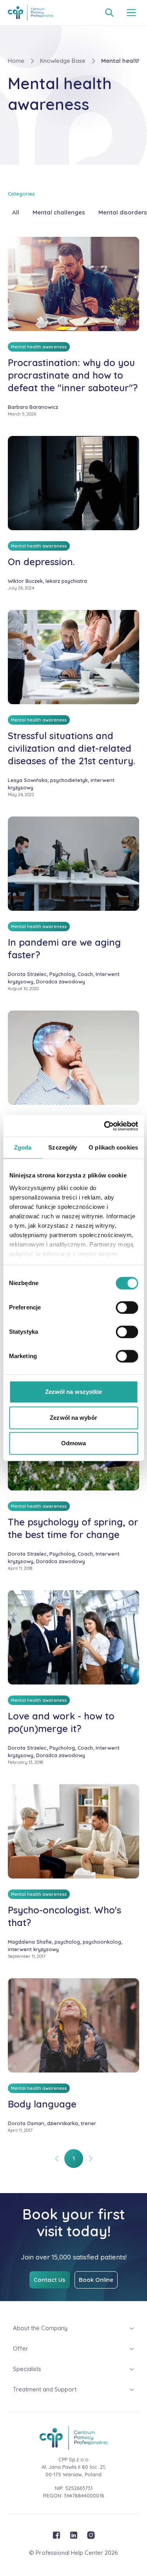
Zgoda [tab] (23, 1147)
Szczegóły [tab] (63, 1147)
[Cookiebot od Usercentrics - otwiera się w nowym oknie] (105, 1126)
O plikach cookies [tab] (113, 1147)
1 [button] (74, 2158)
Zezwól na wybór (73, 1418)
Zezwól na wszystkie (74, 1392)
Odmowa (74, 1443)
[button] (57, 2159)
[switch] (127, 1307)
